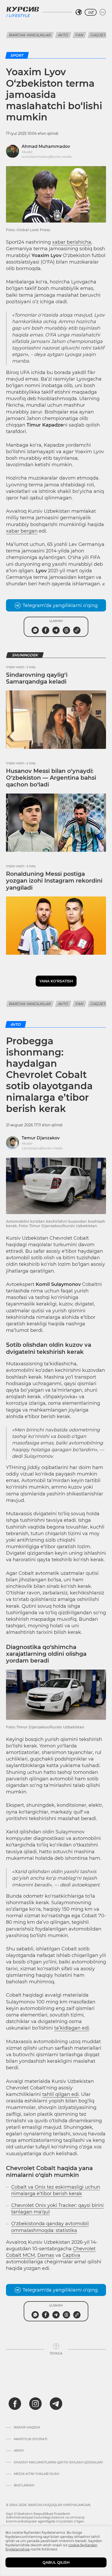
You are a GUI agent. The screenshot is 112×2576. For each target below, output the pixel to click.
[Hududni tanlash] (79, 12)
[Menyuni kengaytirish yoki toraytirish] (103, 12)
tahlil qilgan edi (60, 2094)
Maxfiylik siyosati (31, 2439)
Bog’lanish (24, 2485)
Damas (46, 2255)
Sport (17, 55)
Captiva (71, 2255)
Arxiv (19, 2451)
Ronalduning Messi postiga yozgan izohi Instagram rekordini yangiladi (54, 881)
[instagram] (35, 2404)
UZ (91, 12)
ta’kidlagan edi (72, 2028)
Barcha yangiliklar (30, 35)
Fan (79, 35)
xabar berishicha (72, 242)
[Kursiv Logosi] (23, 9)
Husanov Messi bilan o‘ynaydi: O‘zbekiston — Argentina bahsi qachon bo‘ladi (51, 778)
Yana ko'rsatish (56, 981)
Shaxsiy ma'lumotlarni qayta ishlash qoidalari (58, 2462)
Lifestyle (19, 16)
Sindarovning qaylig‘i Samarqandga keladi (37, 678)
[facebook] (15, 2404)
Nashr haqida (27, 2427)
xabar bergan (22, 531)
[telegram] (56, 2404)
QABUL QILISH (56, 2562)
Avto (63, 35)
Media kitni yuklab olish (37, 2474)
